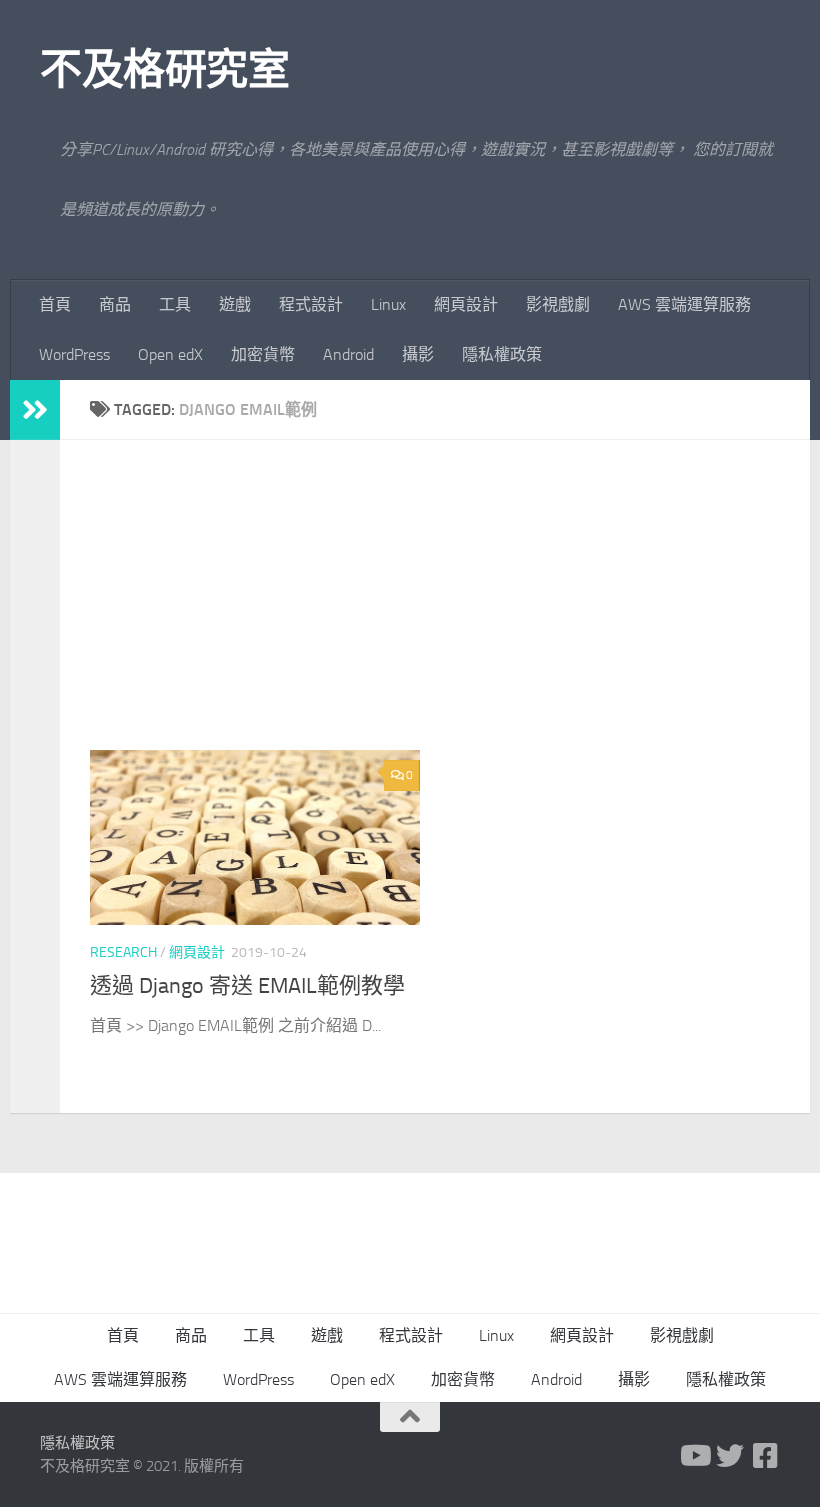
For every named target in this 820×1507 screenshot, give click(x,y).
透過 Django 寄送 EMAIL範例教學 (247, 986)
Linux (388, 304)
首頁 (55, 304)
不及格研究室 (164, 70)
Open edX (170, 354)
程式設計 (311, 304)
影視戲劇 (558, 304)
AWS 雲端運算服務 (684, 304)
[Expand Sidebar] (35, 410)
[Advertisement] (450, 610)
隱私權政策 (502, 354)
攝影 (418, 354)
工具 (175, 304)
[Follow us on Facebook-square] (766, 1456)
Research (123, 952)
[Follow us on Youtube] (694, 1456)
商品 (115, 304)
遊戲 (235, 304)
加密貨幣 (263, 354)
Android (348, 354)
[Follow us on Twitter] (730, 1456)
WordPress (74, 354)
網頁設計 (466, 304)
